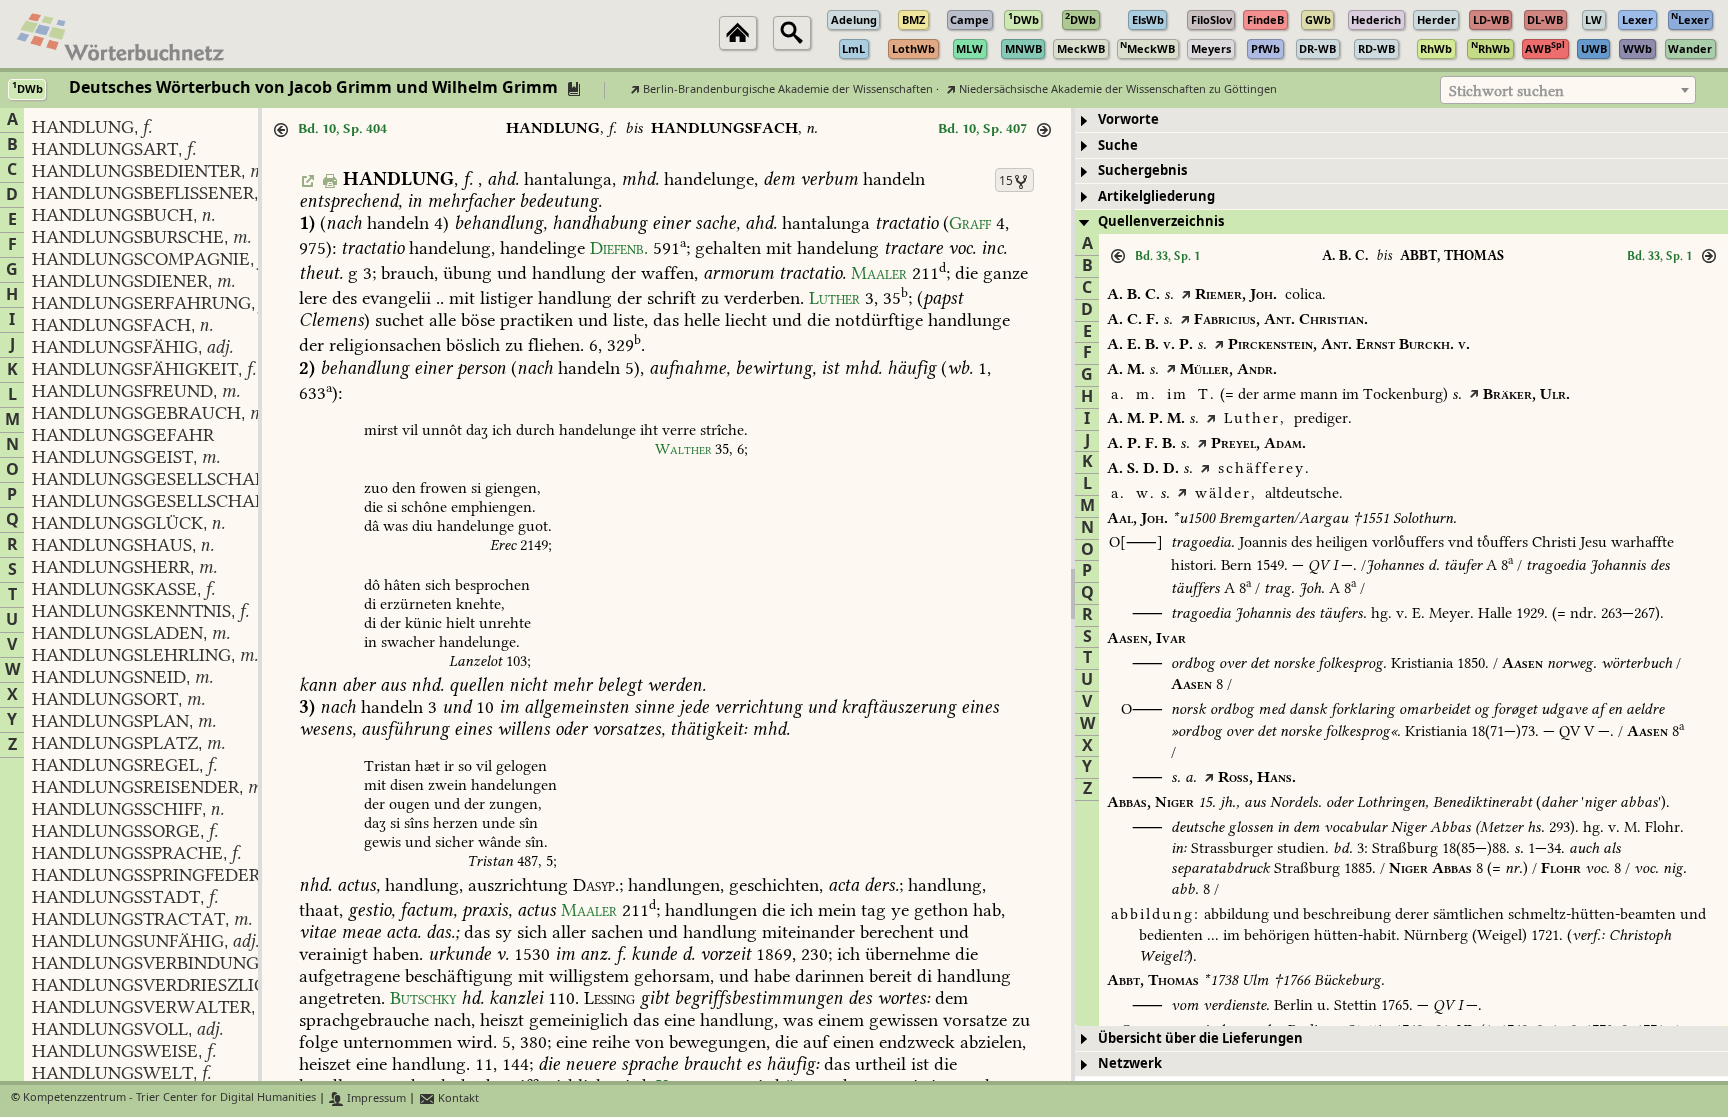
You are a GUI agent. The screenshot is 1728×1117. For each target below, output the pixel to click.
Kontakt (457, 1098)
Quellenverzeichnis (1161, 221)
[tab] (1401, 120)
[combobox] (1568, 90)
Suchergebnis (1142, 170)
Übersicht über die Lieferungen (1200, 1038)
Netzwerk (1130, 1063)
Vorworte (1128, 119)
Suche (1118, 145)
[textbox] (1568, 91)
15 (1006, 181)
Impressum (375, 1098)
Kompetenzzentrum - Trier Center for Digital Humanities (169, 1098)
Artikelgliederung (1156, 196)
